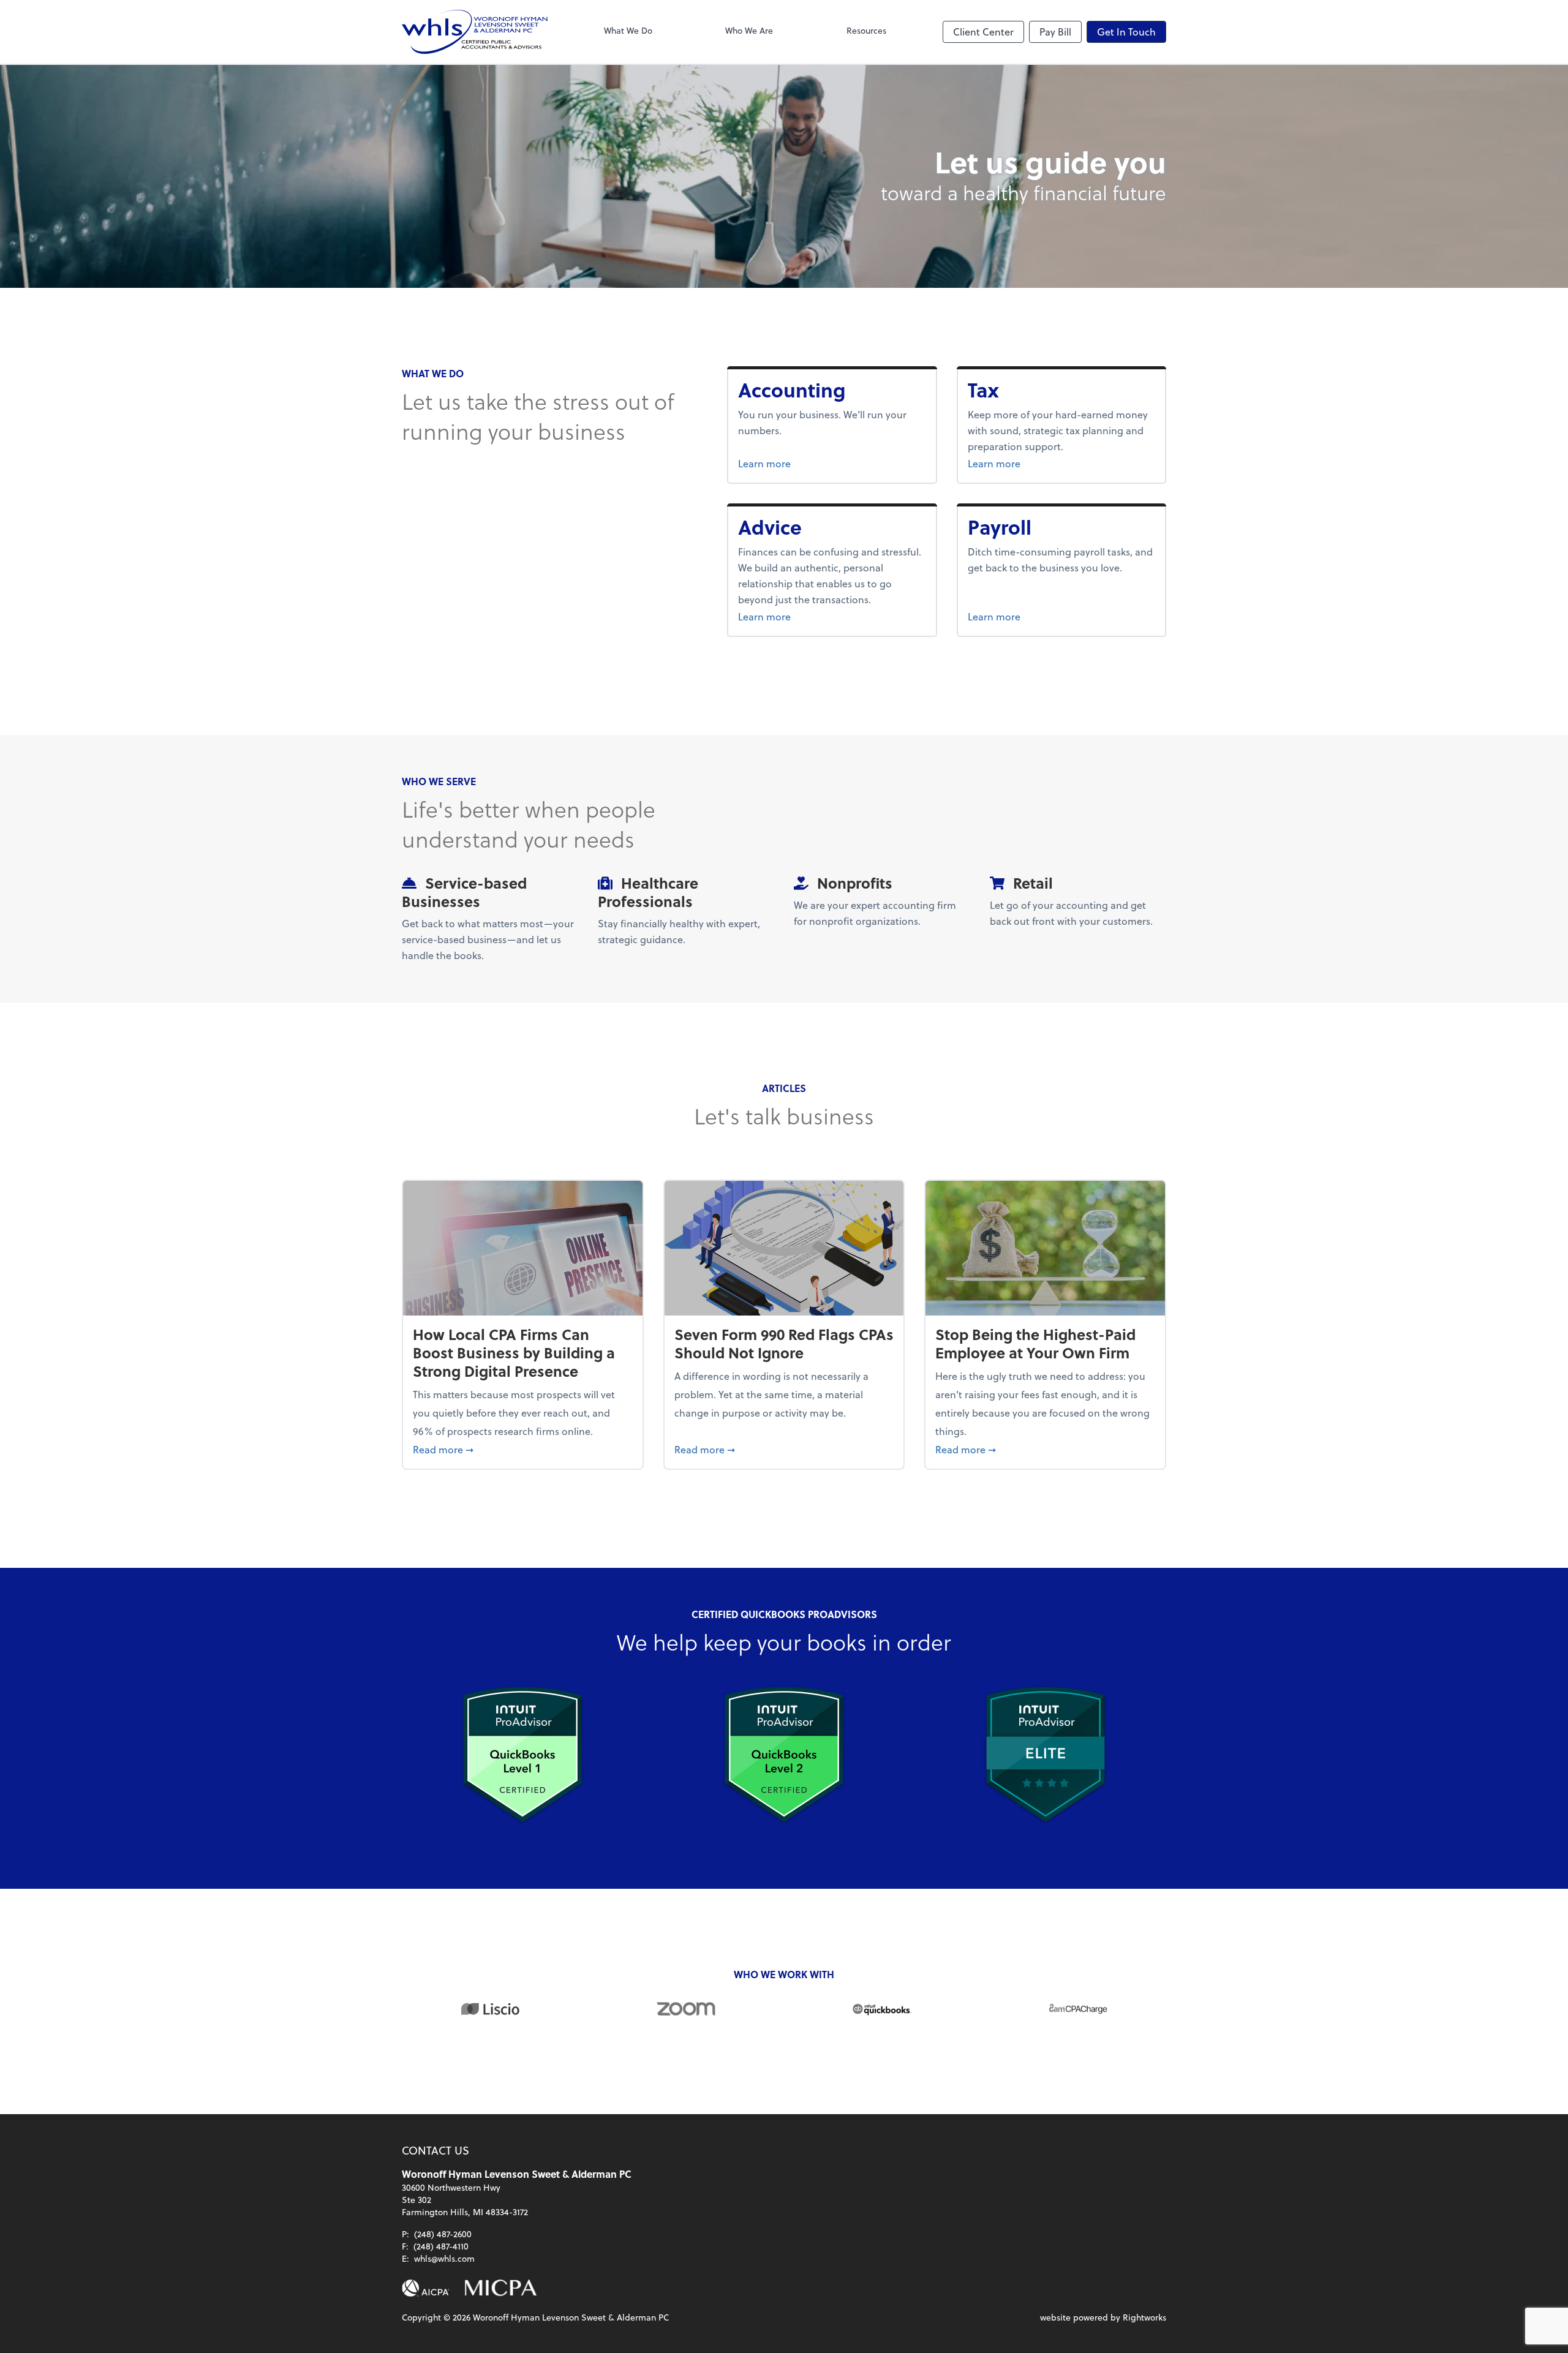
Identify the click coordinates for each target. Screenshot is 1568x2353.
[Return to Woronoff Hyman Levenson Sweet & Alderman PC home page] (475, 32)
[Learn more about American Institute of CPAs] (426, 2288)
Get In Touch (1126, 32)
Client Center (983, 32)
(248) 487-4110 (441, 2246)
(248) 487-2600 (443, 2234)
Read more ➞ (523, 1449)
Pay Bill (1055, 32)
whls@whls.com (444, 2258)
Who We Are (749, 30)
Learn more (806, 463)
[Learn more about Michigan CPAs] (501, 2288)
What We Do (628, 30)
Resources (866, 30)
